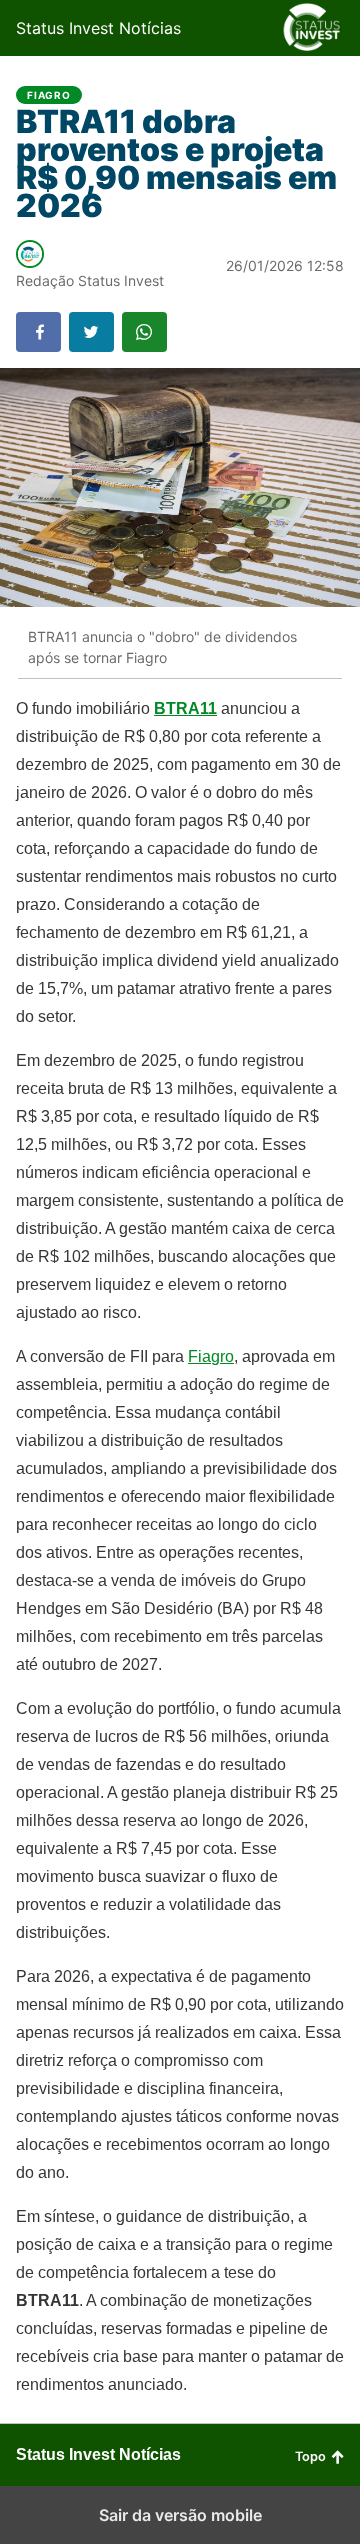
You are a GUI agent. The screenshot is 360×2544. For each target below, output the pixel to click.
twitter (91, 332)
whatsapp (144, 332)
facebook (38, 332)
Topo (310, 2456)
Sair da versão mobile (180, 2515)
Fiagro (49, 95)
